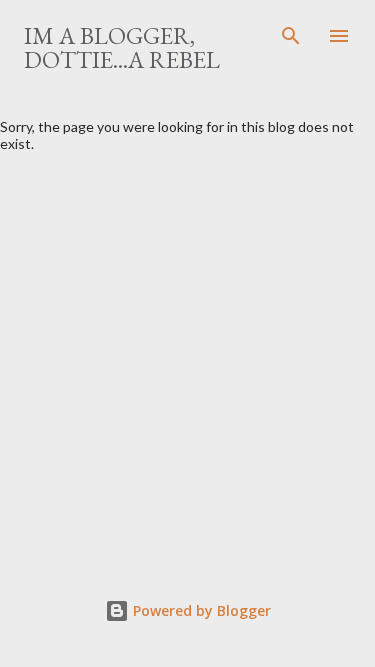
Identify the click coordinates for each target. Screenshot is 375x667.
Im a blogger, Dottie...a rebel (122, 47)
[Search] (291, 36)
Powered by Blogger (200, 610)
